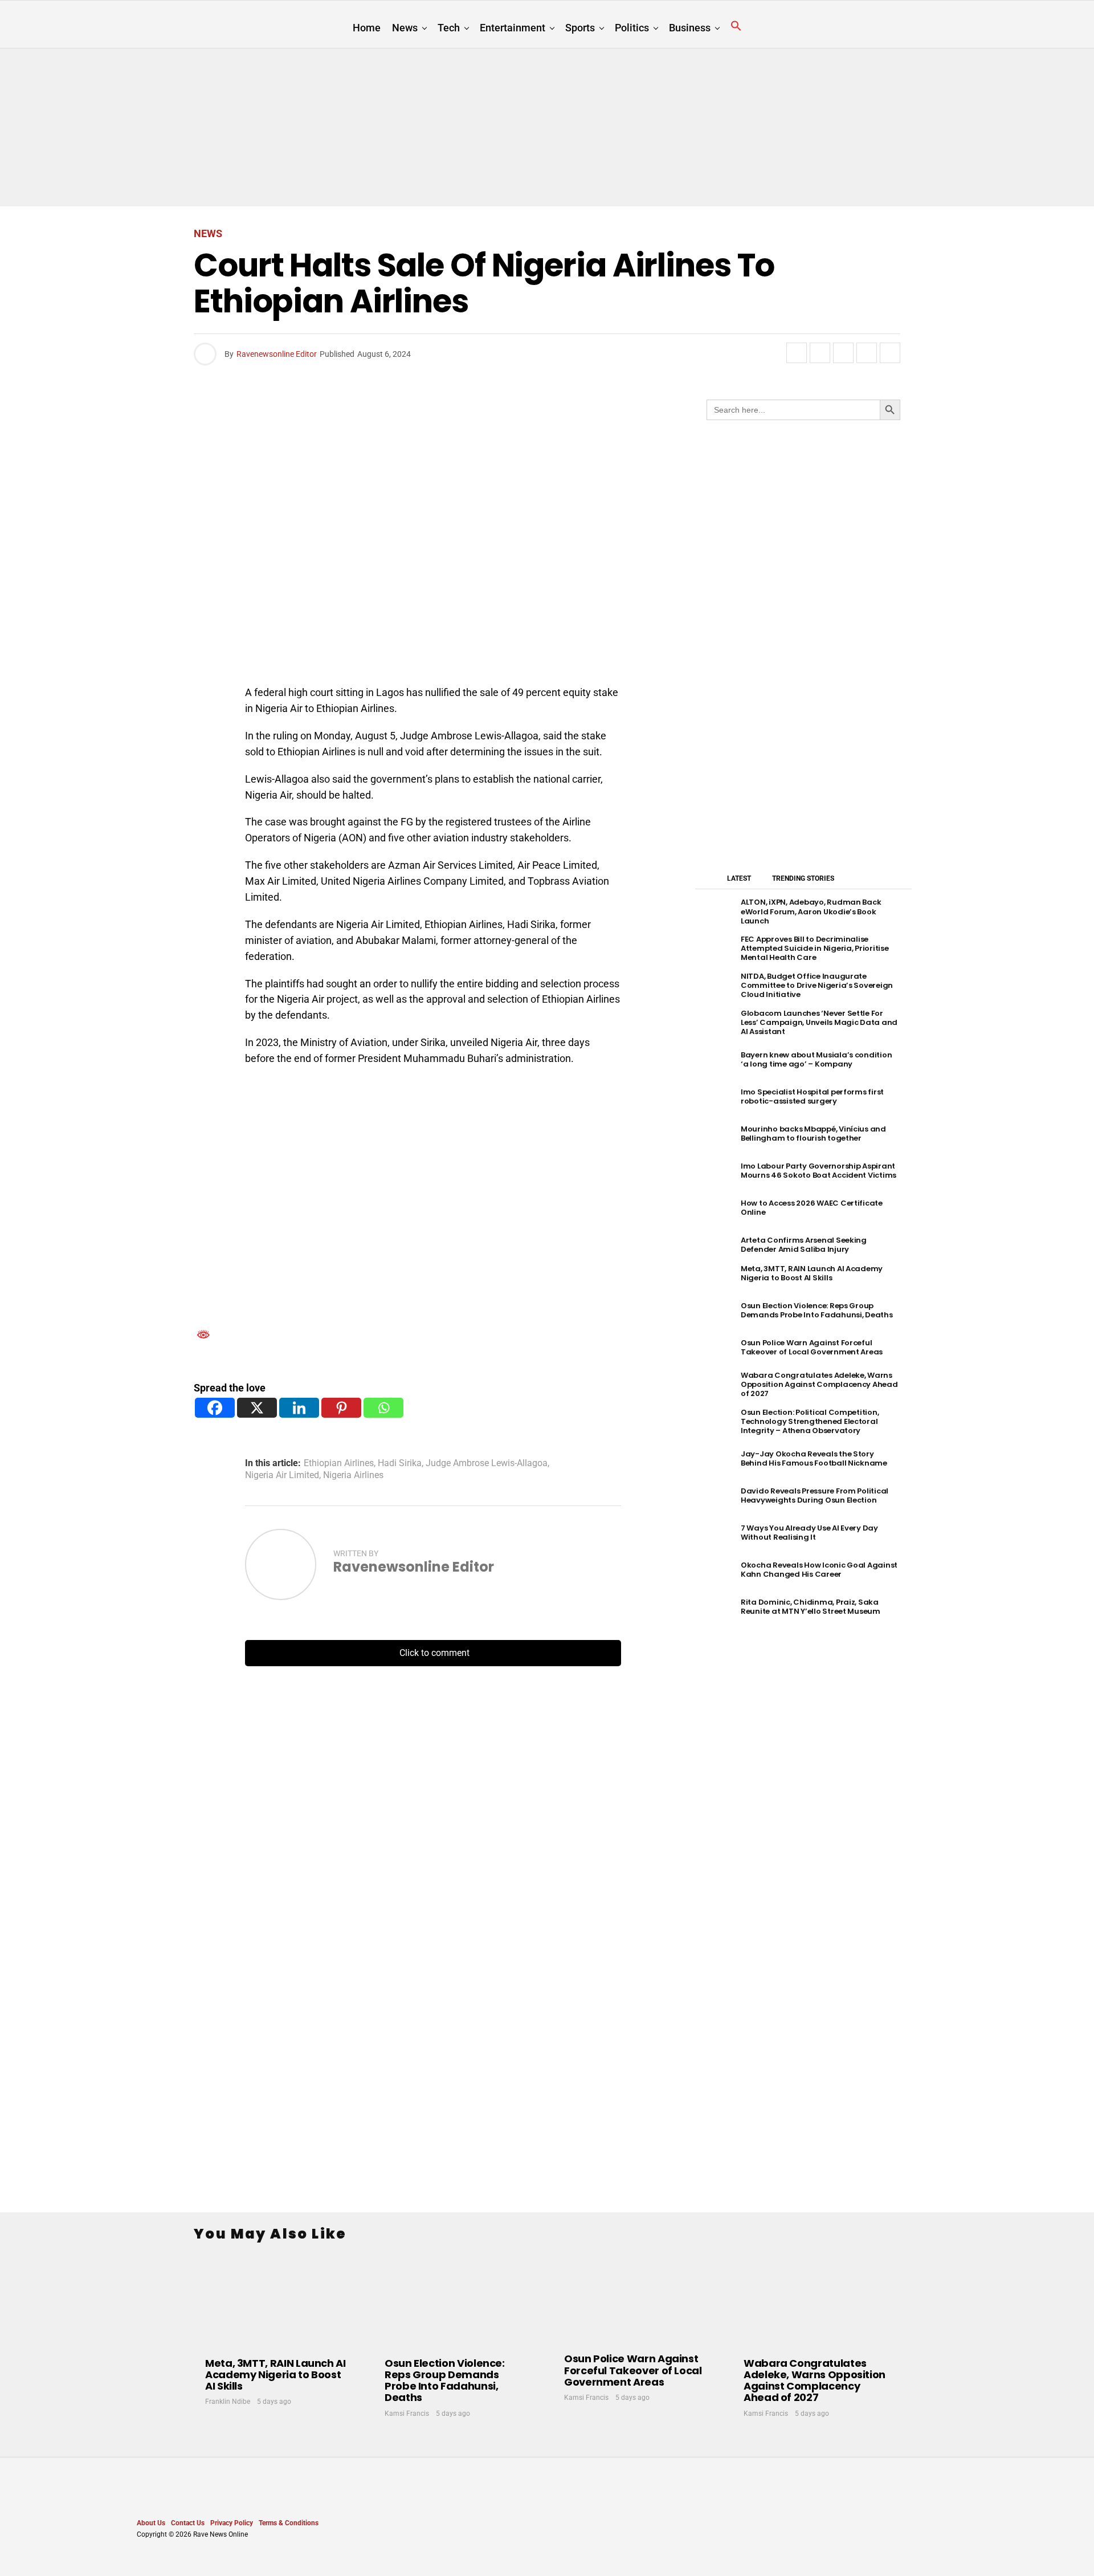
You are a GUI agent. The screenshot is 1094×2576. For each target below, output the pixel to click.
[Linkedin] (299, 1408)
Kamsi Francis (407, 2414)
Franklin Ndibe (228, 2402)
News (405, 28)
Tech (449, 28)
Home (367, 28)
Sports (580, 28)
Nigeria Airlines (353, 1475)
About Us (151, 2523)
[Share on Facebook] (797, 353)
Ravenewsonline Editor (277, 354)
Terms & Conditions (289, 2523)
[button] (736, 26)
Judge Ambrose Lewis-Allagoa (487, 1463)
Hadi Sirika (400, 1463)
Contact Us (188, 2523)
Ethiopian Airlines (339, 1463)
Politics (632, 28)
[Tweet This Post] (820, 353)
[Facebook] (215, 1408)
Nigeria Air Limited (282, 1475)
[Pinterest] (341, 1408)
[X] (257, 1408)
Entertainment (513, 28)
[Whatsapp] (383, 1408)
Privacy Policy (232, 2523)
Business (690, 28)
